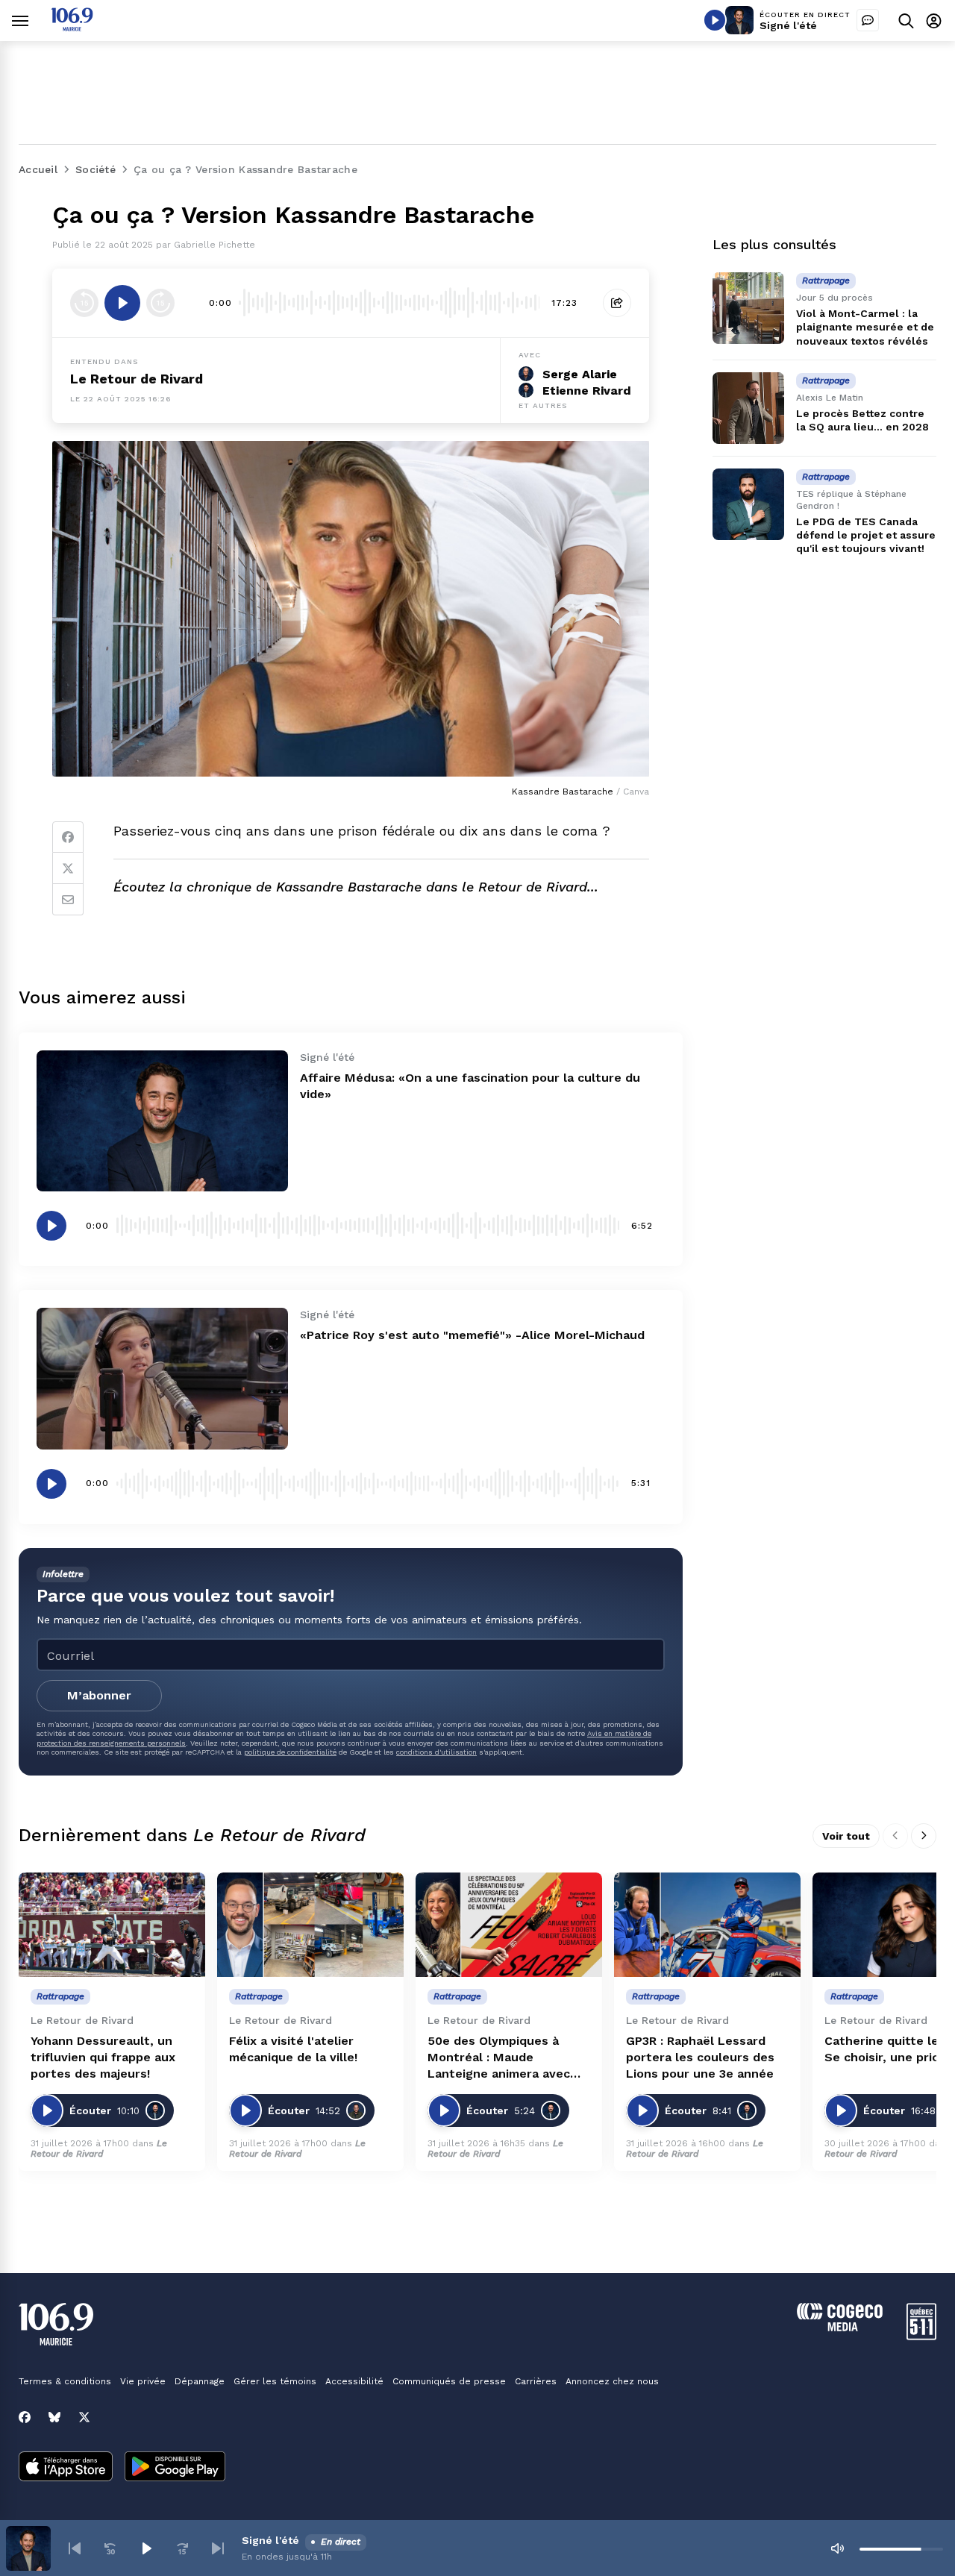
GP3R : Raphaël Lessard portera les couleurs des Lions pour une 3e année (700, 2057)
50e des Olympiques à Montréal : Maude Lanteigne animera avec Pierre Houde (499, 2058)
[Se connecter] (934, 21)
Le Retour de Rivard (137, 379)
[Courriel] (68, 900)
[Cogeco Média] (840, 2327)
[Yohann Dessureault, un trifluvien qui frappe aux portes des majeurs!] (112, 1925)
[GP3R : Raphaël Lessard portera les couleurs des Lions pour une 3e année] (707, 1925)
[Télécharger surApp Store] (66, 2468)
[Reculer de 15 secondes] (84, 303)
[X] (84, 2417)
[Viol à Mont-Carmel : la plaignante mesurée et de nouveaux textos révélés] (748, 308)
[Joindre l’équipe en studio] (868, 20)
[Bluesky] (54, 2417)
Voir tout (846, 1836)
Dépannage (200, 2381)
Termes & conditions (65, 2381)
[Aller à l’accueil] (72, 27)
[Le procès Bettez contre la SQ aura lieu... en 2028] (748, 408)
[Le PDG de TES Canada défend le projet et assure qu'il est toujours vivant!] (748, 504)
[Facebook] (68, 837)
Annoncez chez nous (612, 2381)
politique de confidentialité (290, 1752)
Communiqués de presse (449, 2381)
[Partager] (617, 303)
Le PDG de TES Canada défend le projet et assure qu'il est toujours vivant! (866, 535)
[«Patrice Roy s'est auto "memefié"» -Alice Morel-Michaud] (162, 1378)
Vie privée (143, 2381)
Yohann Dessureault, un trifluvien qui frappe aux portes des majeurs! (103, 2057)
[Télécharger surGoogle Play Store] (175, 2468)
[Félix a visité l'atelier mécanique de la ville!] (310, 1925)
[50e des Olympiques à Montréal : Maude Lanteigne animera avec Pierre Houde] (509, 1925)
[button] (75, 2548)
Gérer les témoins (275, 2381)
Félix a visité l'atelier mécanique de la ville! (293, 2049)
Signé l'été (788, 25)
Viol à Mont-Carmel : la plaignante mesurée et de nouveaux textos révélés (865, 327)
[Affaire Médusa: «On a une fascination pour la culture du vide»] (162, 1121)
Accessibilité (354, 2381)
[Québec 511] (921, 2336)
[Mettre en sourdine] (837, 2548)
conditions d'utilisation (436, 1752)
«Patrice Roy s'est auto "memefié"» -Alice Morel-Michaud (472, 1335)
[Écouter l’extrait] (122, 303)
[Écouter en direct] (715, 20)
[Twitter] (68, 868)
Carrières (536, 2381)
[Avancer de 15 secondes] (160, 303)
